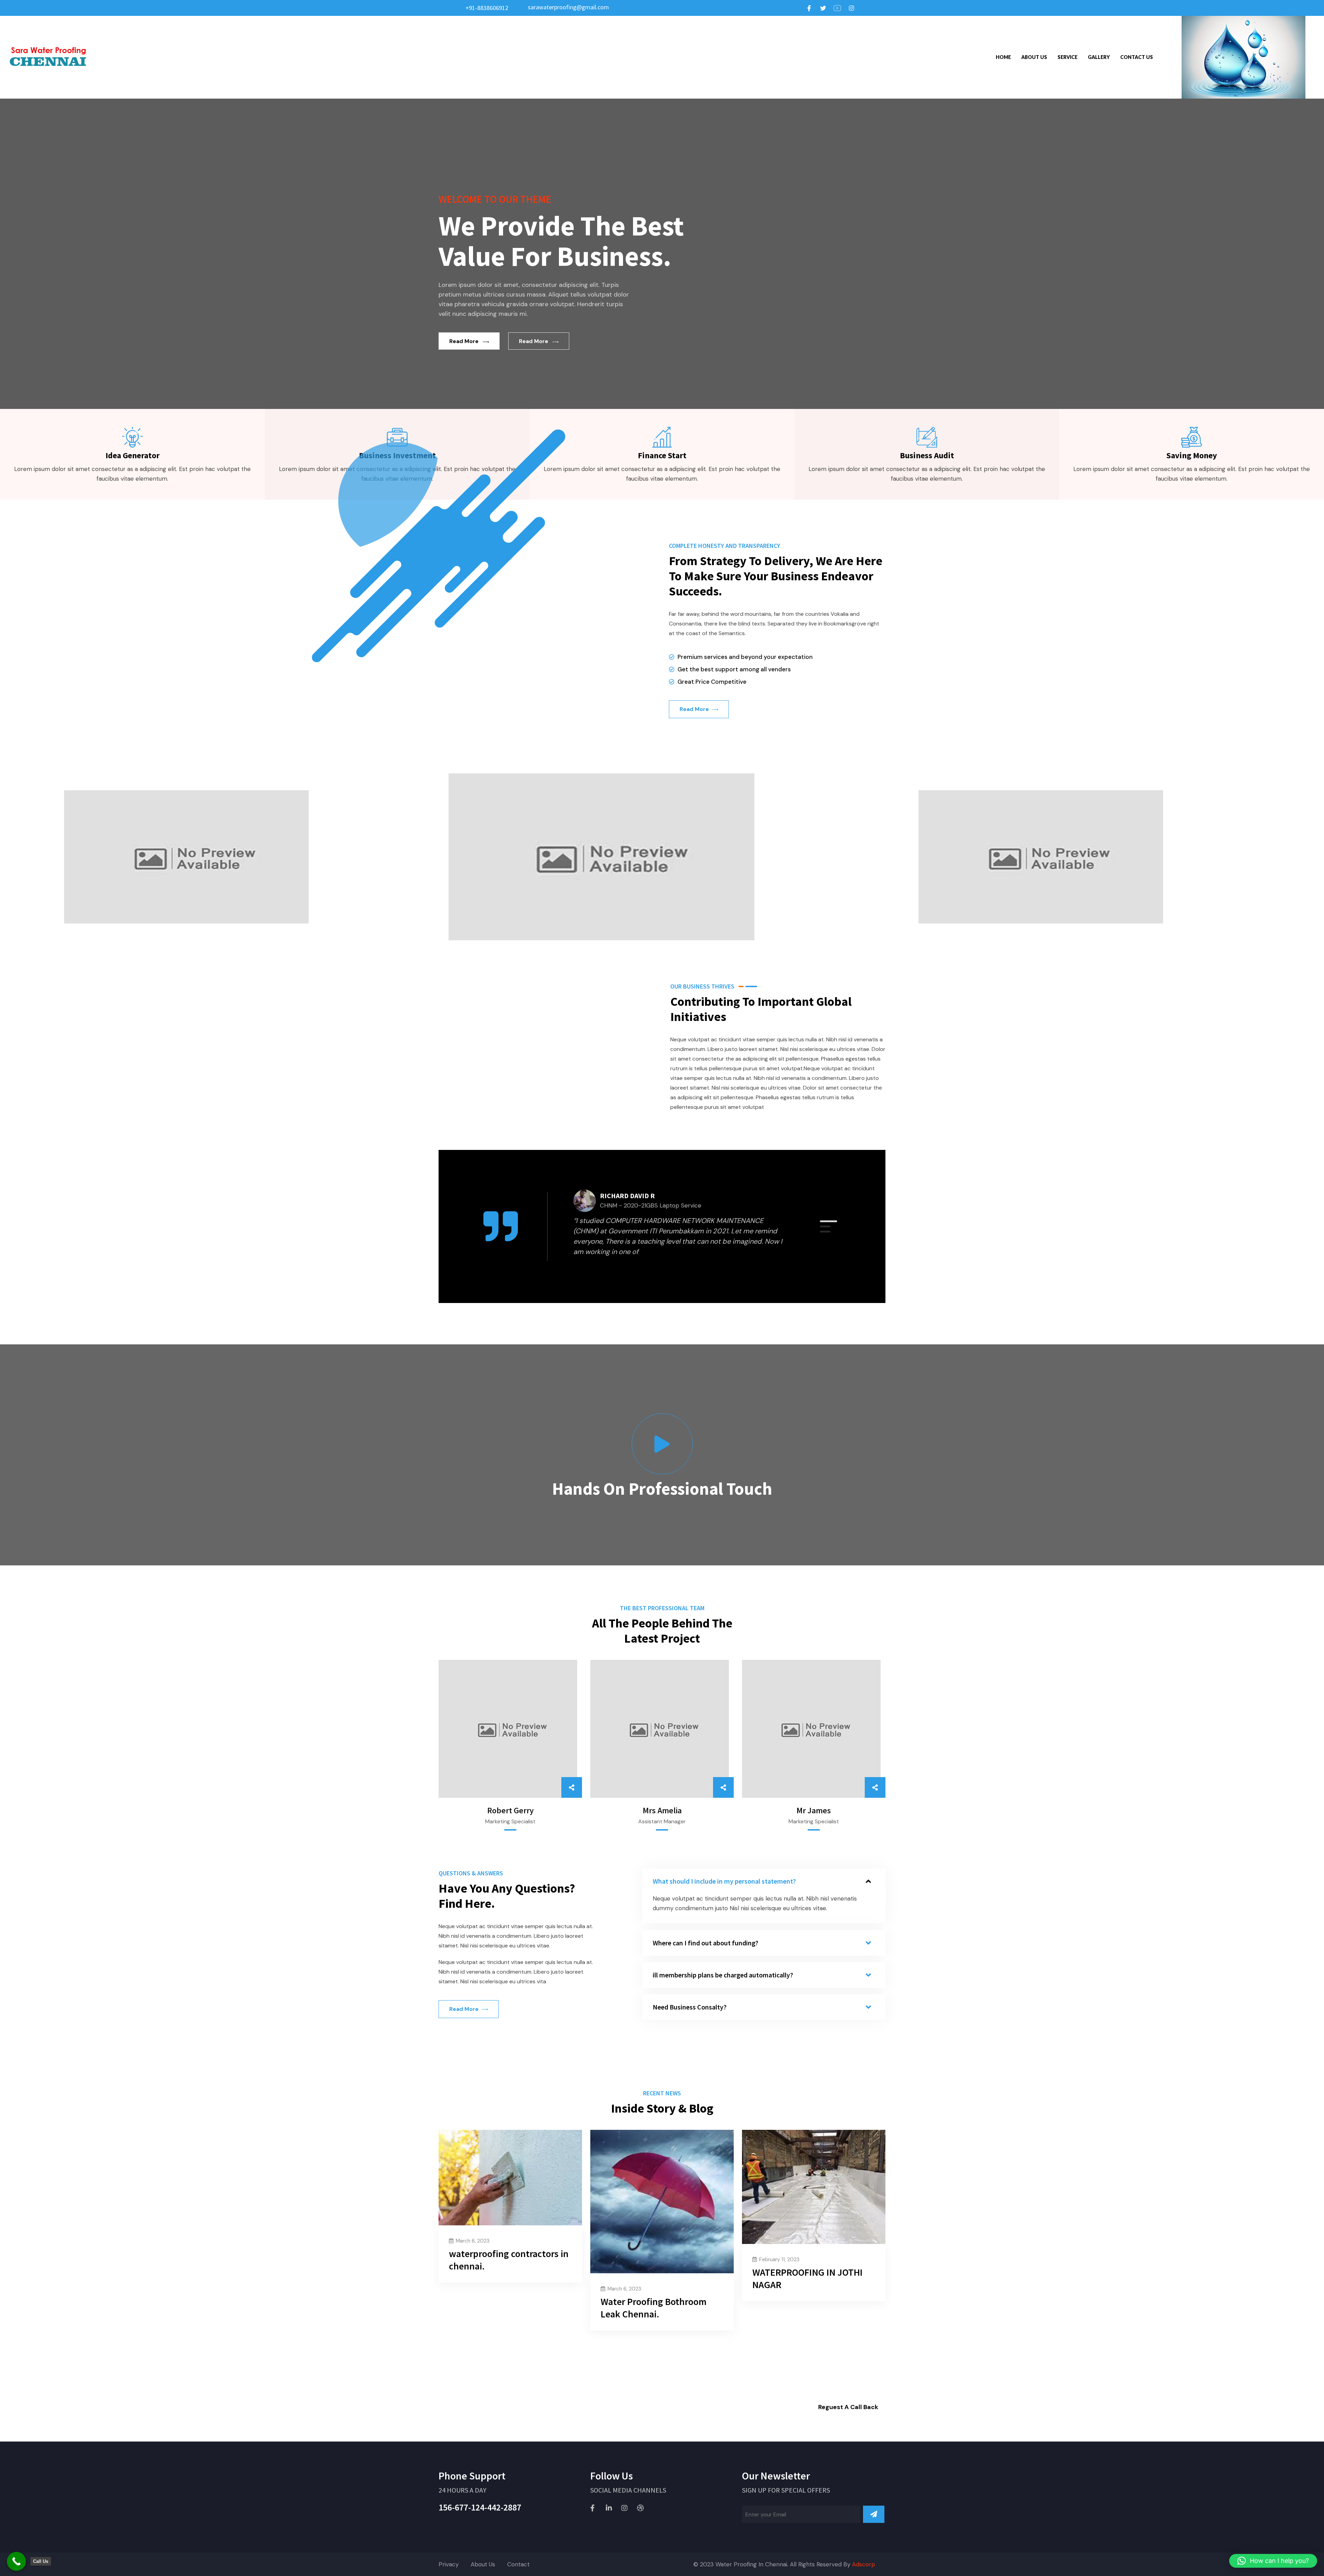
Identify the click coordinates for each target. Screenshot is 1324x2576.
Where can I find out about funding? (705, 1943)
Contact (518, 2564)
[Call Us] (16, 2561)
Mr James (814, 1810)
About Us (1034, 57)
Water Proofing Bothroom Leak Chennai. (654, 2308)
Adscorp (864, 2564)
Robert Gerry (510, 1810)
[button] (829, 1221)
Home (1003, 57)
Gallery (1099, 57)
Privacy (449, 2564)
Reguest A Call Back (848, 2407)
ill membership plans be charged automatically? (723, 1975)
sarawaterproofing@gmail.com (568, 7)
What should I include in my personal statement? (724, 1881)
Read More (464, 341)
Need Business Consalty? (690, 2007)
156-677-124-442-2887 (480, 2507)
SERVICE (1067, 57)
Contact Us (1137, 57)
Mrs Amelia (662, 1810)
